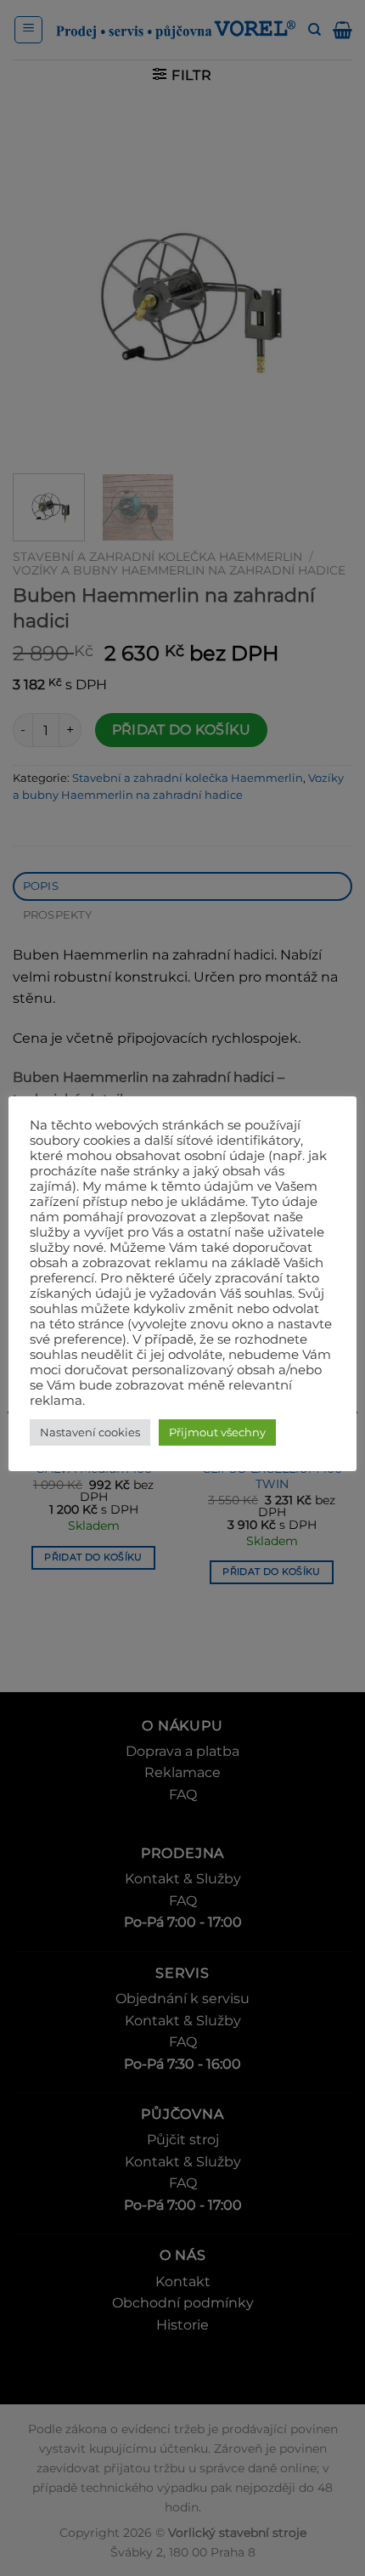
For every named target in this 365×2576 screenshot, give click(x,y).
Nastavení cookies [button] (90, 1432)
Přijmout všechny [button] (217, 1432)
